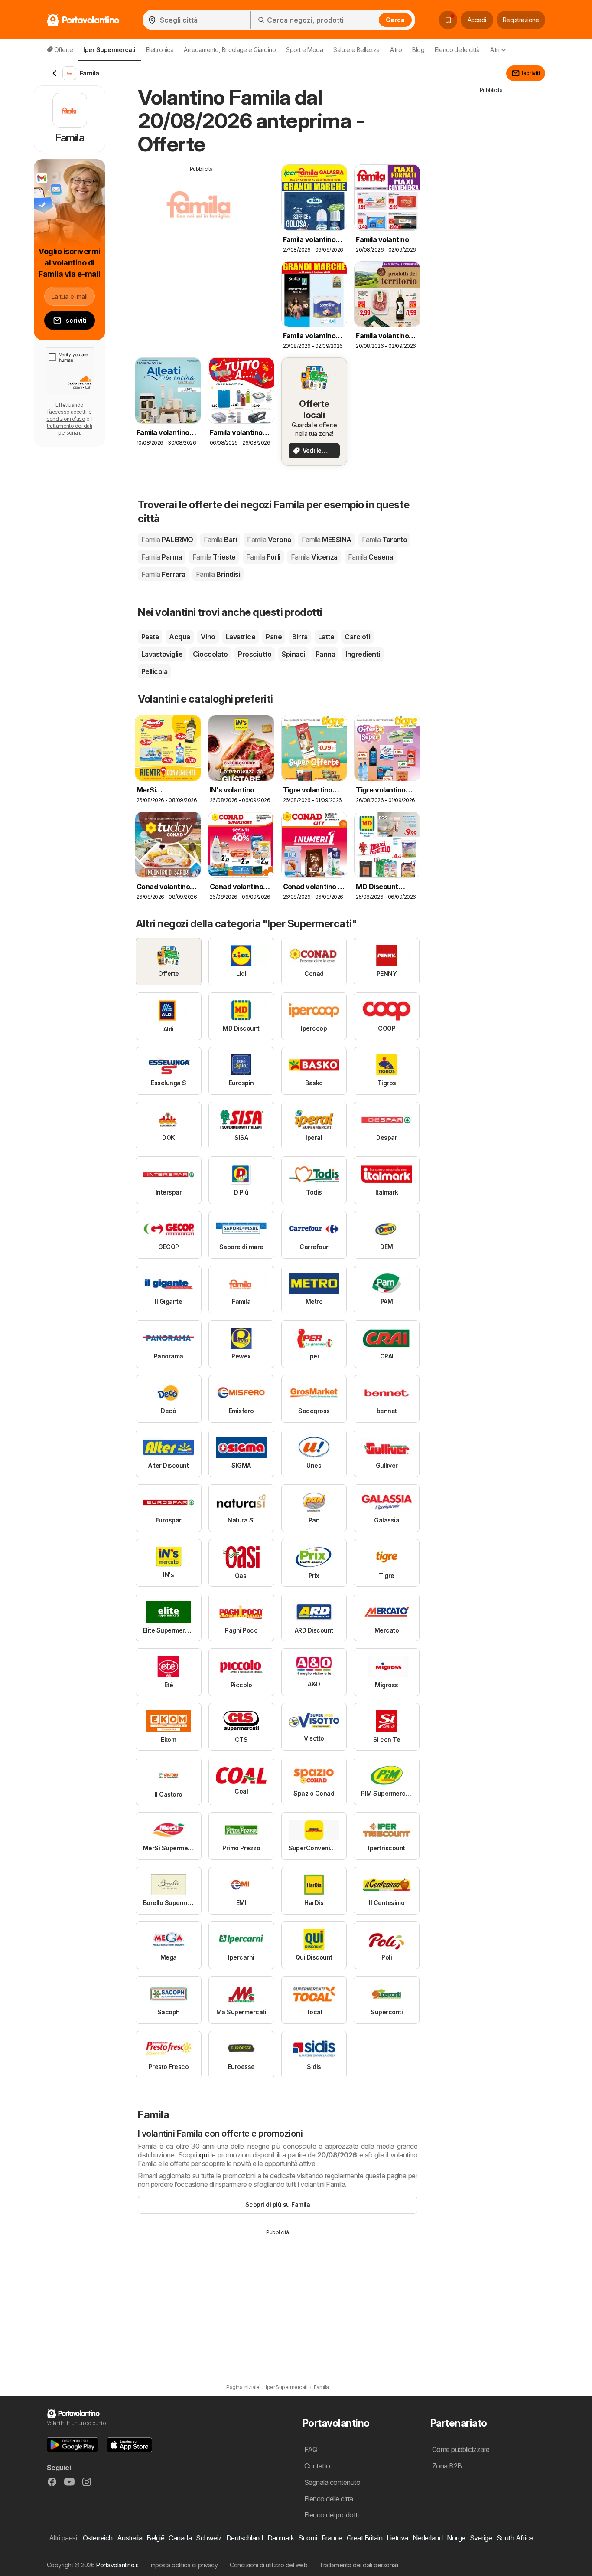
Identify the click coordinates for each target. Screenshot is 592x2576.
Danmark (281, 2538)
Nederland (428, 2538)
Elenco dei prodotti (331, 2515)
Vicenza (314, 557)
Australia (130, 2538)
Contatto (317, 2466)
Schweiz (209, 2538)
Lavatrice (241, 637)
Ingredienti (363, 654)
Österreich (98, 2538)
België (155, 2538)
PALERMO (167, 540)
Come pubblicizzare (461, 2449)
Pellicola (154, 671)
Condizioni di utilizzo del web (268, 2565)
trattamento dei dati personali (70, 429)
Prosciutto (255, 654)
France (332, 2538)
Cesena (371, 557)
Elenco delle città (457, 50)
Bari (220, 540)
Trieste (214, 557)
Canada (180, 2538)
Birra (300, 637)
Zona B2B (447, 2466)
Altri (495, 50)
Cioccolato (210, 654)
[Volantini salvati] (448, 20)
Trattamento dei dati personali (359, 2565)
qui (204, 2155)
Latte (326, 637)
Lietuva (397, 2538)
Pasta (150, 637)
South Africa (515, 2538)
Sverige (481, 2538)
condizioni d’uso (66, 419)
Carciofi (357, 637)
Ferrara (163, 574)
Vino (208, 637)
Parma (162, 557)
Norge (456, 2538)
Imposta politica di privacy (184, 2565)
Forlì (263, 557)
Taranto (385, 540)
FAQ (311, 2449)
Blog (418, 50)
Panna (325, 654)
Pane (274, 637)
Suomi (307, 2538)
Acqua (179, 637)
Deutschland (245, 2538)
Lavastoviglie (162, 654)
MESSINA (327, 540)
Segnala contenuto (332, 2482)
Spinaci (293, 654)
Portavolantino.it (117, 2565)
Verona (269, 540)
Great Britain (364, 2538)
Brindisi (218, 574)
